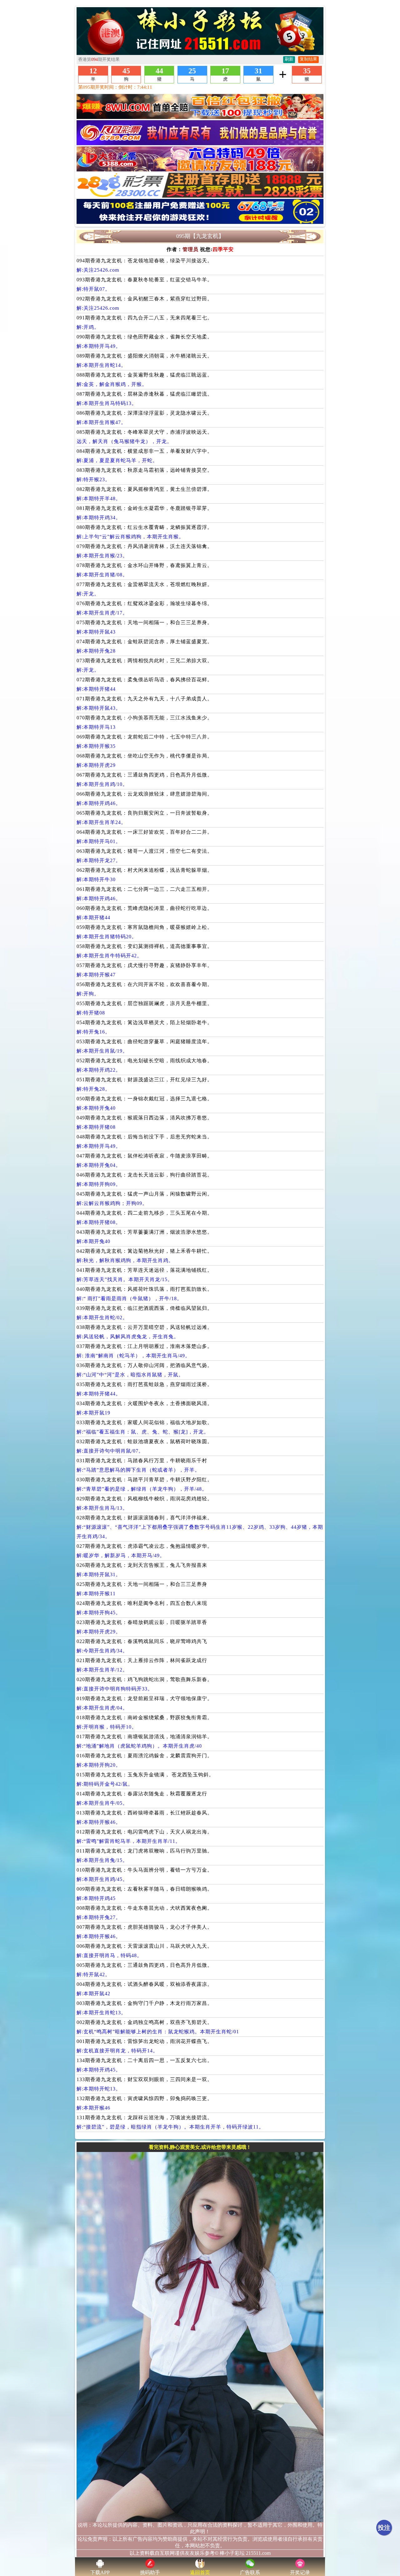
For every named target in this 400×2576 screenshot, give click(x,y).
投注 (384, 2528)
